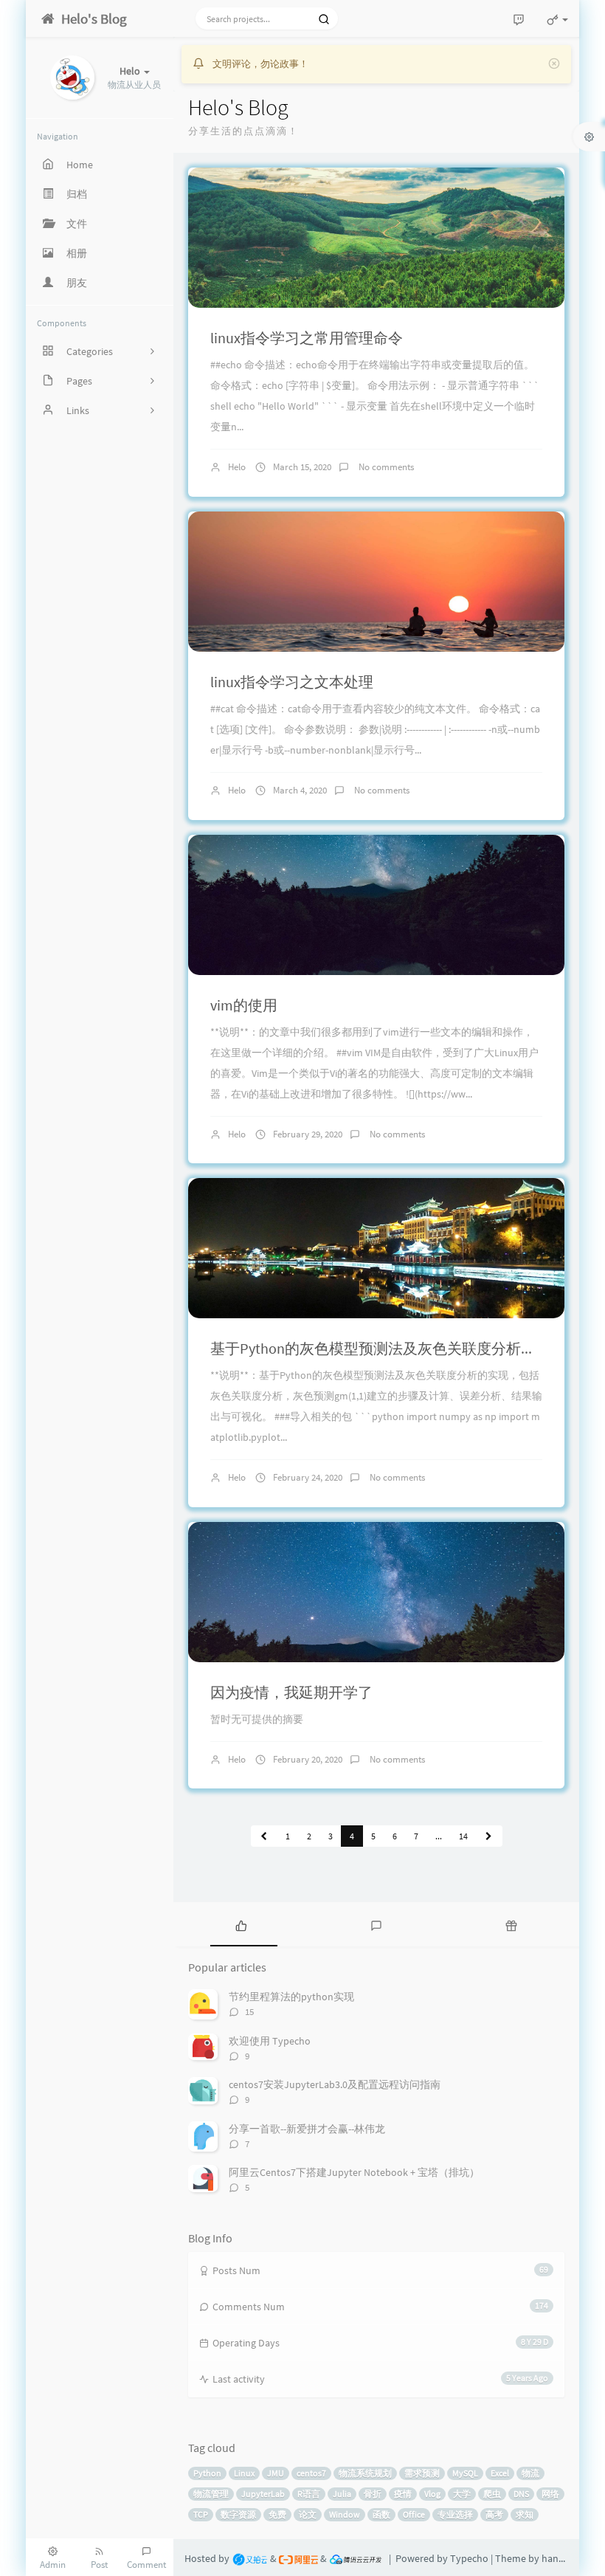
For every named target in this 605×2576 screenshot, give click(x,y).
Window (345, 2514)
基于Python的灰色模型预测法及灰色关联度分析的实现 (388, 1348)
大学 (462, 2494)
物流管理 (211, 2494)
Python (207, 2473)
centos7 (311, 2473)
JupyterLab (263, 2494)
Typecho (469, 2558)
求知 (525, 2514)
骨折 (373, 2494)
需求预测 (422, 2473)
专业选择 (455, 2514)
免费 (277, 2514)
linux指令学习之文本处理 (292, 682)
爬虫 (492, 2494)
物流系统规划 (365, 2473)
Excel (500, 2473)
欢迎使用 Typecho (270, 2041)
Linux (244, 2473)
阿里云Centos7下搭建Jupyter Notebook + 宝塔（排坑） (354, 2172)
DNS (521, 2494)
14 (463, 1836)
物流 (530, 2473)
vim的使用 (244, 1005)
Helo (237, 467)
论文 (308, 2514)
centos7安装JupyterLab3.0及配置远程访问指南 (335, 2084)
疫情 (403, 2494)
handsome (565, 2558)
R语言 (309, 2494)
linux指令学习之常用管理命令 (307, 338)
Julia (342, 2494)
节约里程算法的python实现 (291, 1997)
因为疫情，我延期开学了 (291, 1692)
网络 (550, 2494)
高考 (494, 2514)
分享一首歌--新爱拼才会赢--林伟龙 (307, 2129)
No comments (385, 467)
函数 (381, 2514)
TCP (201, 2514)
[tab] (241, 1924)
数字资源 (238, 2514)
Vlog (432, 2494)
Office (414, 2514)
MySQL (465, 2473)
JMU (276, 2473)
